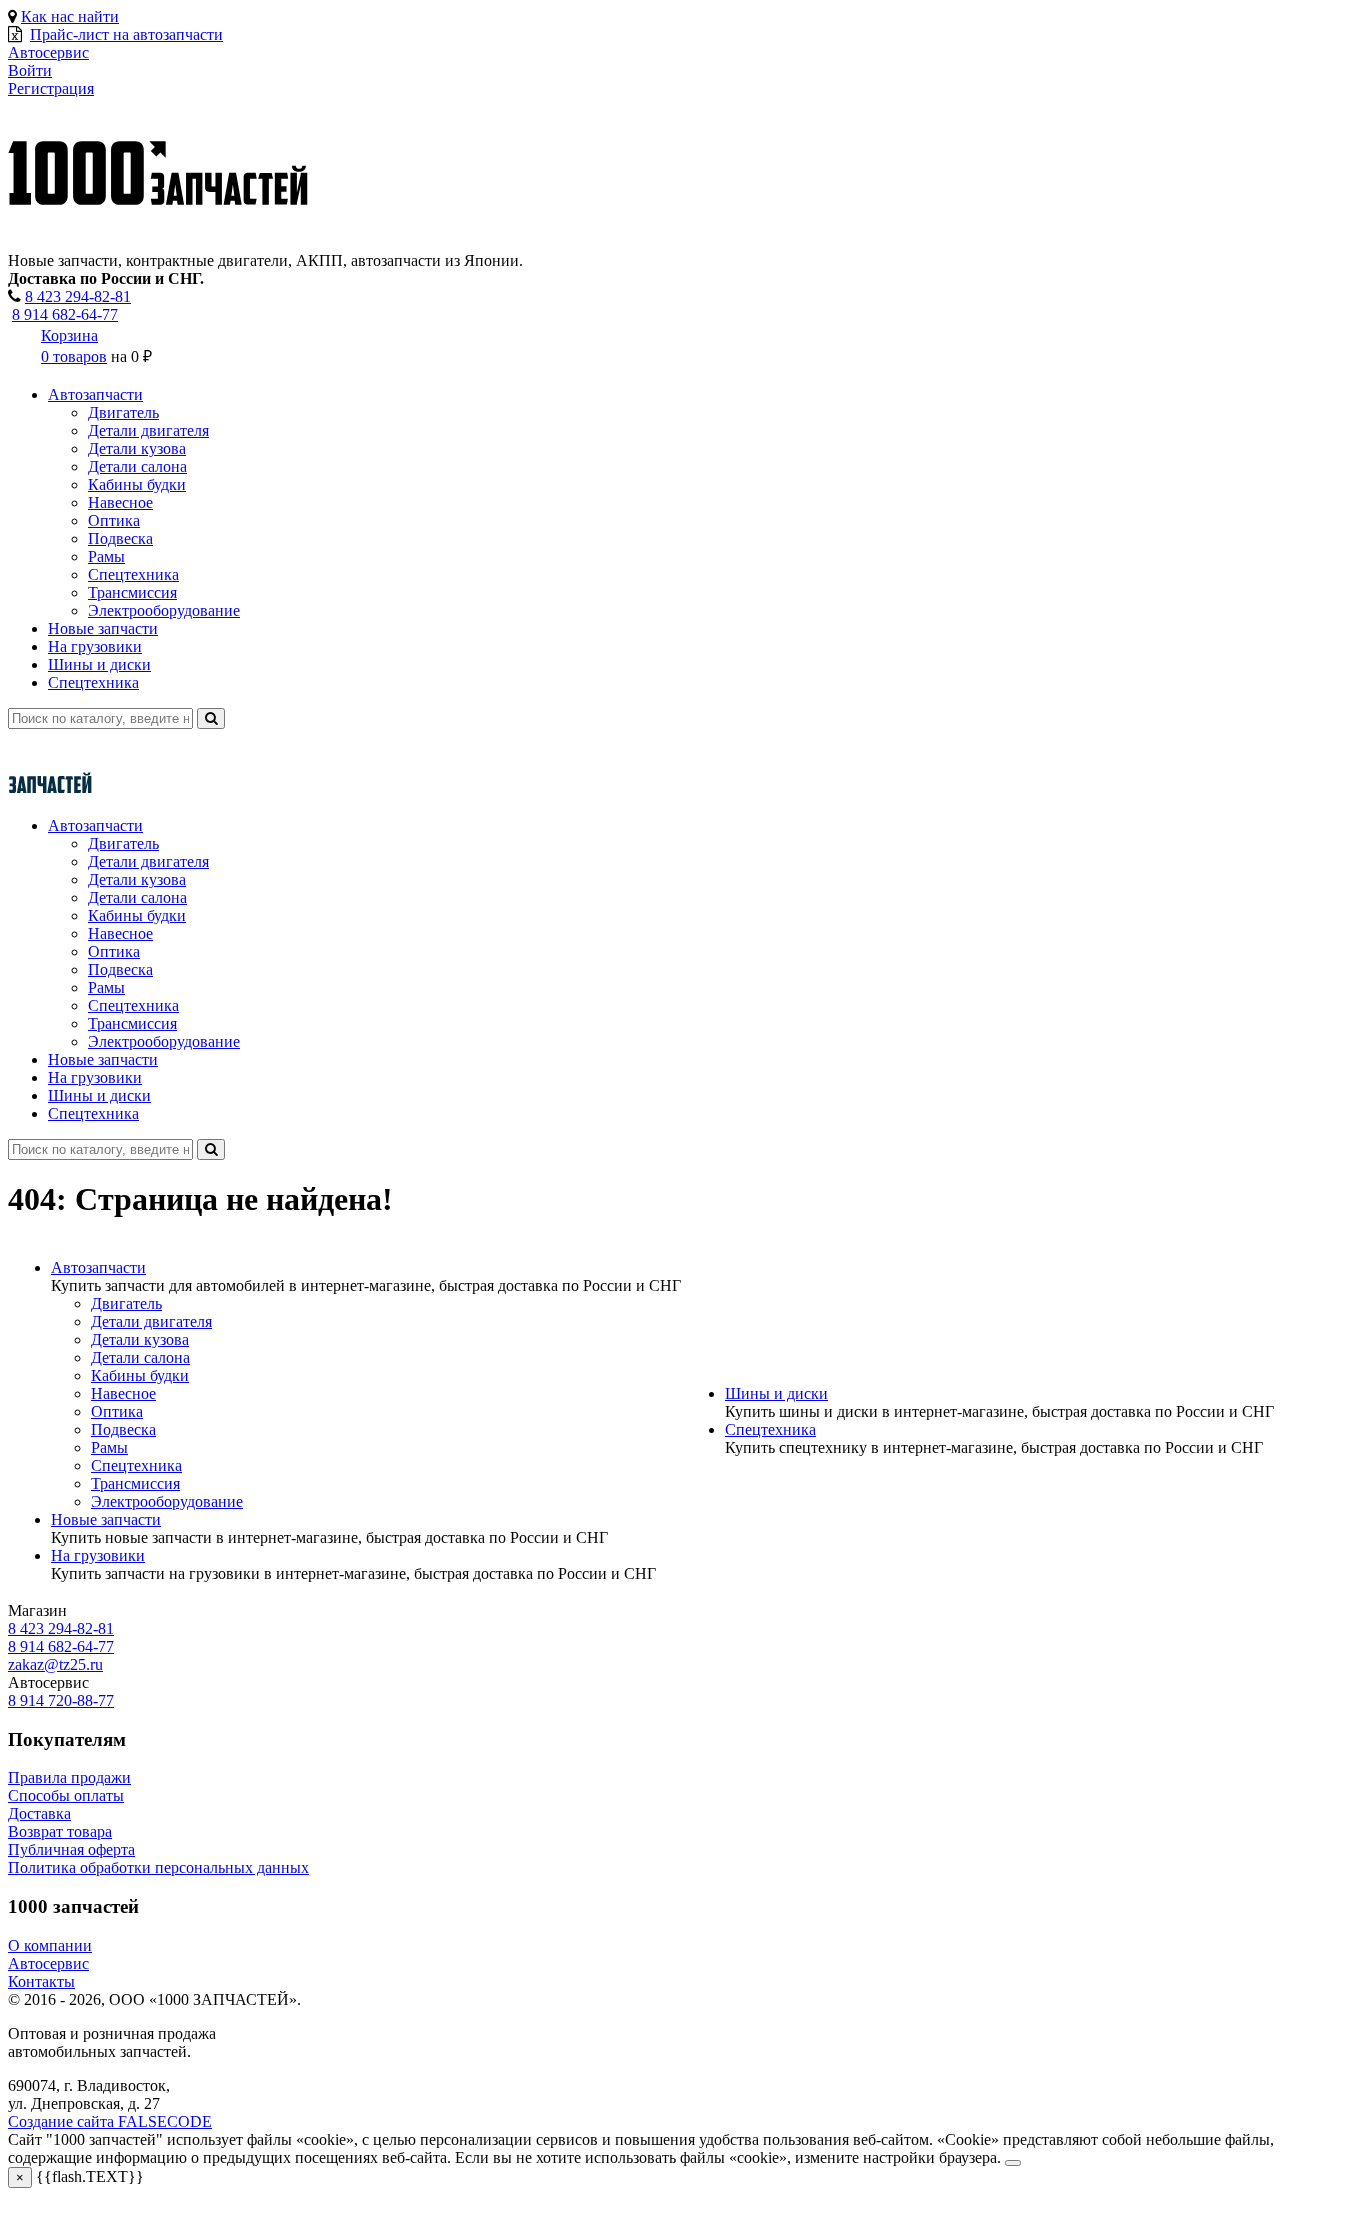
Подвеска (120, 538)
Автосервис (48, 1963)
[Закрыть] (1013, 2163)
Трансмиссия (132, 592)
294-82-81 (78, 296)
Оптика (114, 520)
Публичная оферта (71, 1849)
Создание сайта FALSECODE (110, 2121)
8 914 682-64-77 (65, 314)
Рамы (106, 556)
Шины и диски (99, 664)
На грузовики (95, 646)
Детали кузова (137, 448)
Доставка (39, 1813)
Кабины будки (137, 484)
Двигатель (123, 412)
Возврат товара (60, 1831)
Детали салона (137, 466)
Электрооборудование (164, 610)
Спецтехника (133, 574)
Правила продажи (69, 1777)
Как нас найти (70, 16)
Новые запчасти (103, 628)
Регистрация (51, 88)
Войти (30, 70)
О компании (50, 1945)
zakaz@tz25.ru (55, 1664)
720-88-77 (61, 1700)
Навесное (120, 502)
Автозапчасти (95, 394)
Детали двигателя (148, 430)
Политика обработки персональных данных (158, 1867)
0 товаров (74, 356)
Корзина (69, 335)
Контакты (41, 1981)
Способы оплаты (66, 1795)
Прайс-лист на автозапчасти (126, 34)
